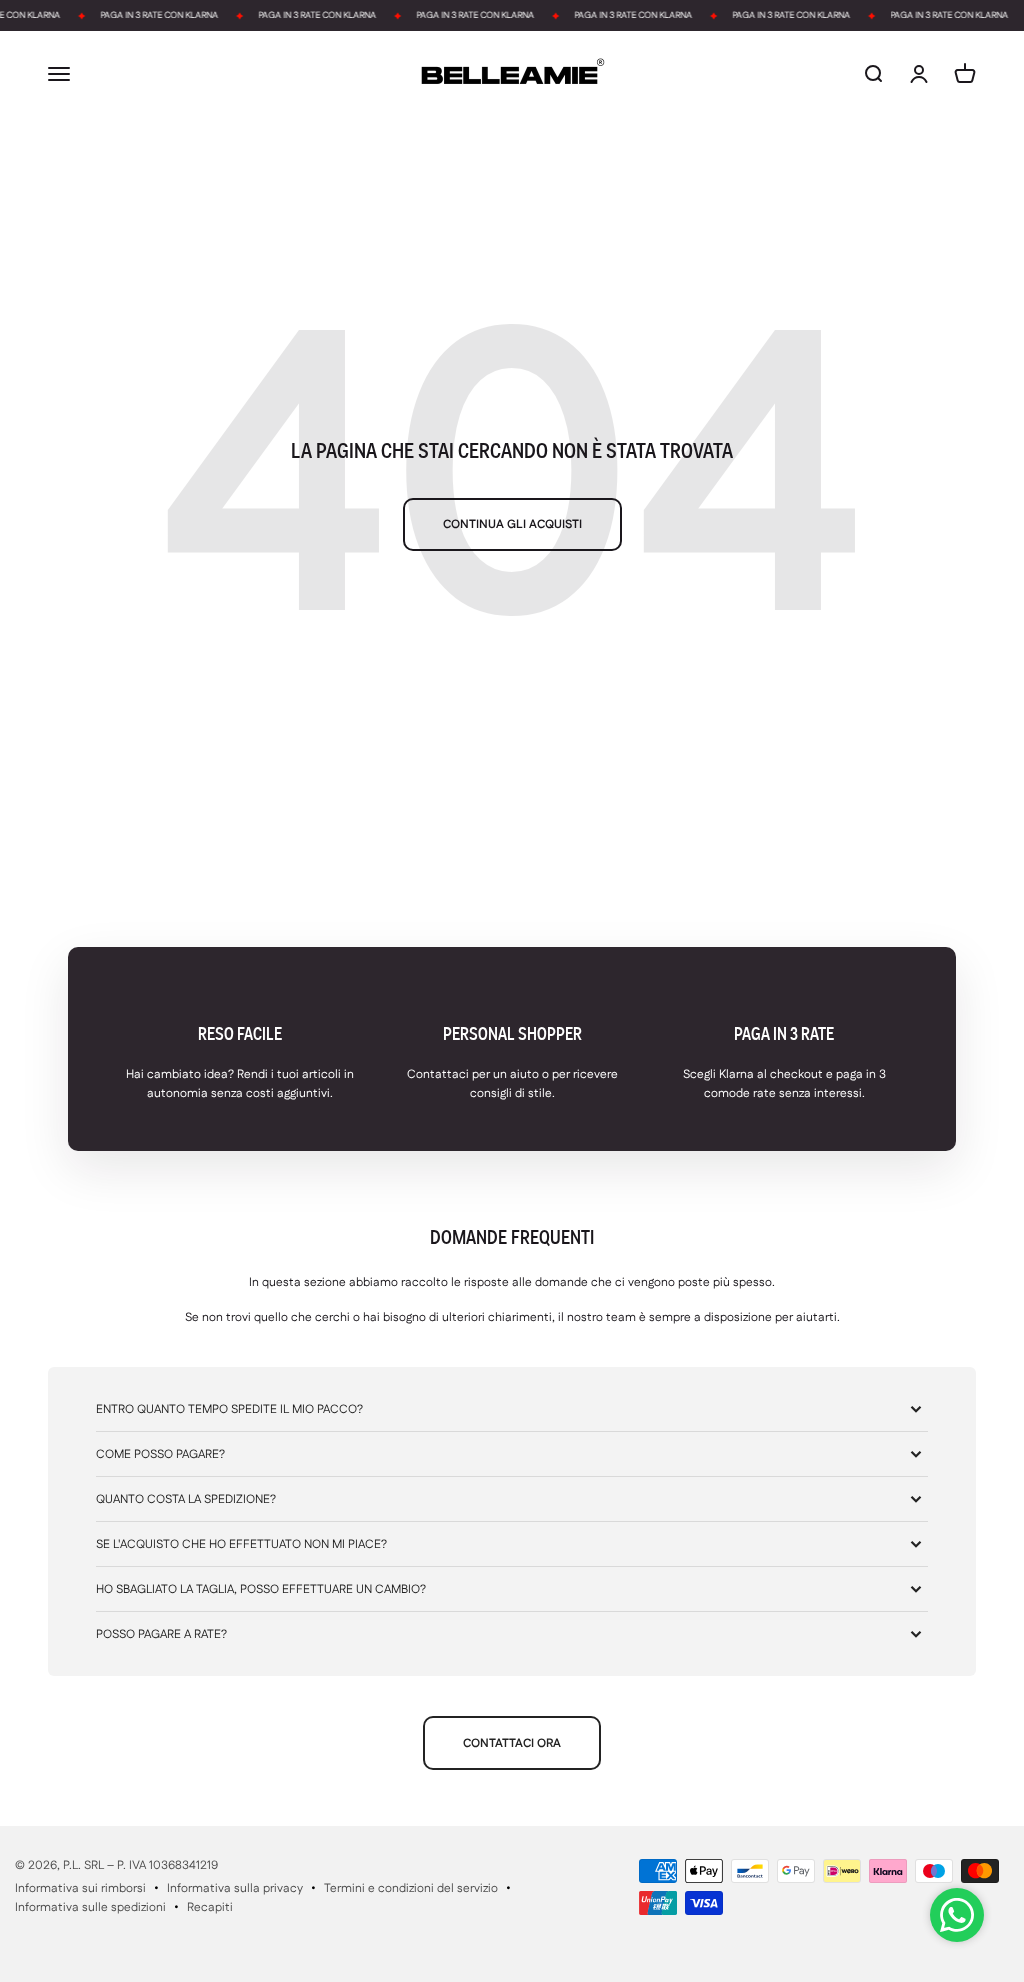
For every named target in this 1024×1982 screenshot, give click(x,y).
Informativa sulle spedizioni (90, 1907)
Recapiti (210, 1907)
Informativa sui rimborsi (80, 1888)
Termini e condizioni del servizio (411, 1888)
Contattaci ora (512, 1743)
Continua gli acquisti (512, 524)
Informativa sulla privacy (235, 1888)
